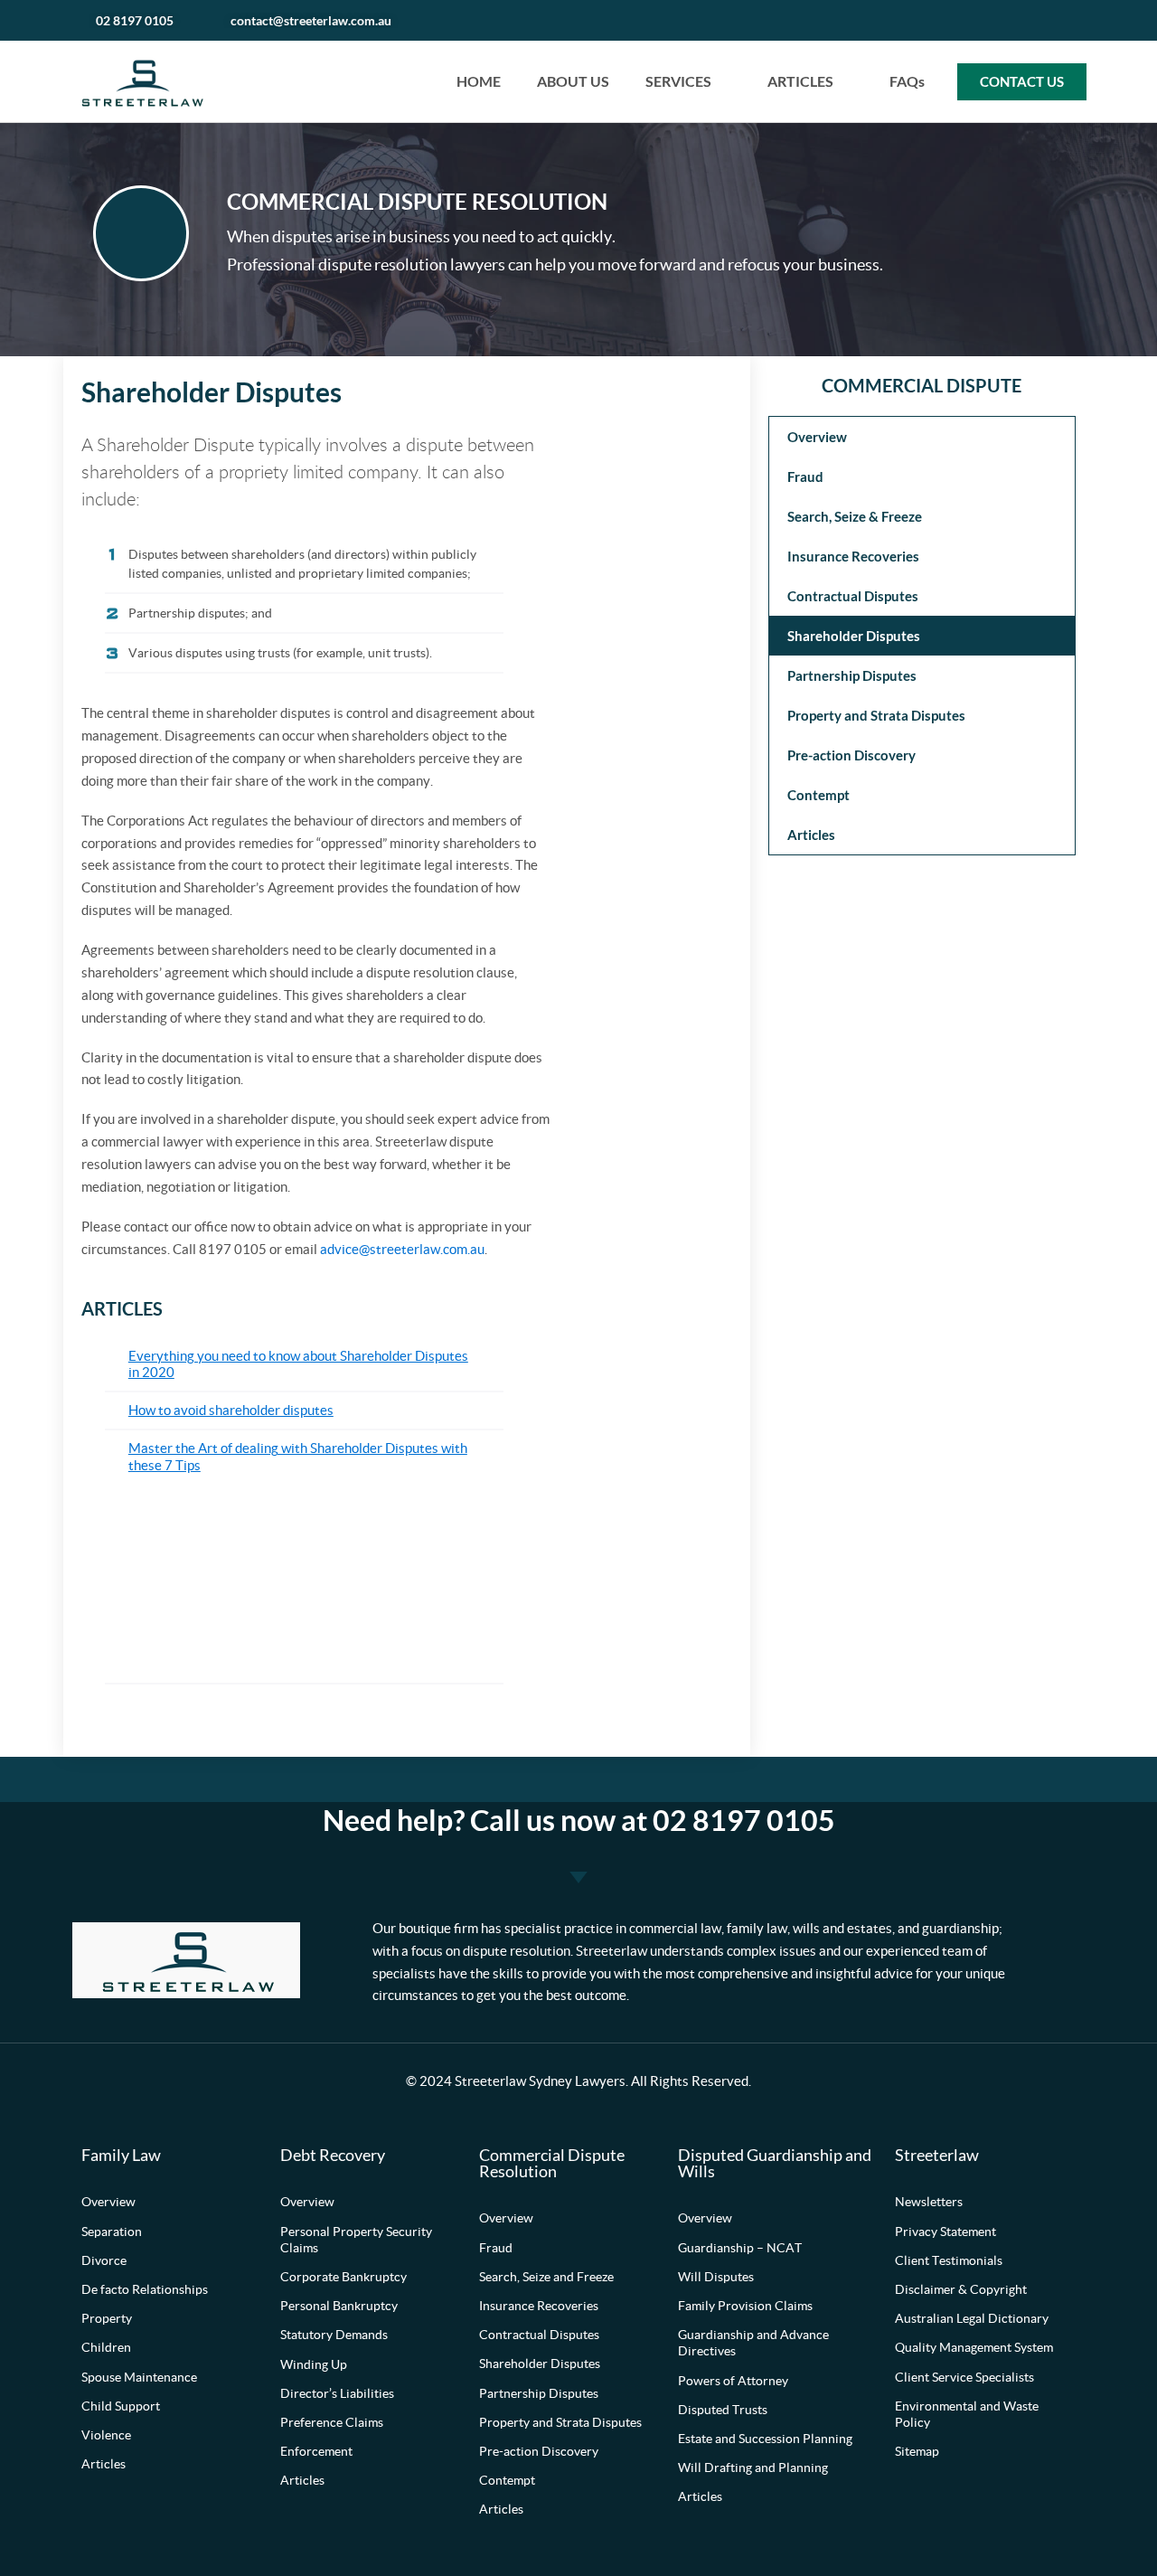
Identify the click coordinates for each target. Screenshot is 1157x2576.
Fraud (805, 477)
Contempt (818, 795)
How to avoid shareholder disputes (231, 1411)
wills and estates (842, 1929)
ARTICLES (800, 81)
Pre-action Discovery (851, 755)
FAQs (907, 81)
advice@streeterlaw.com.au (402, 1250)
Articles (811, 835)
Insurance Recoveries (853, 556)
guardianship (960, 1929)
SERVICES (678, 81)
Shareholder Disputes (854, 636)
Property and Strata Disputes (876, 715)
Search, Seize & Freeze (855, 516)
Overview (817, 437)
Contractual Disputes (853, 596)
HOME (479, 81)
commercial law (675, 1929)
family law (757, 1929)
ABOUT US (573, 81)
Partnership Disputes (852, 675)
